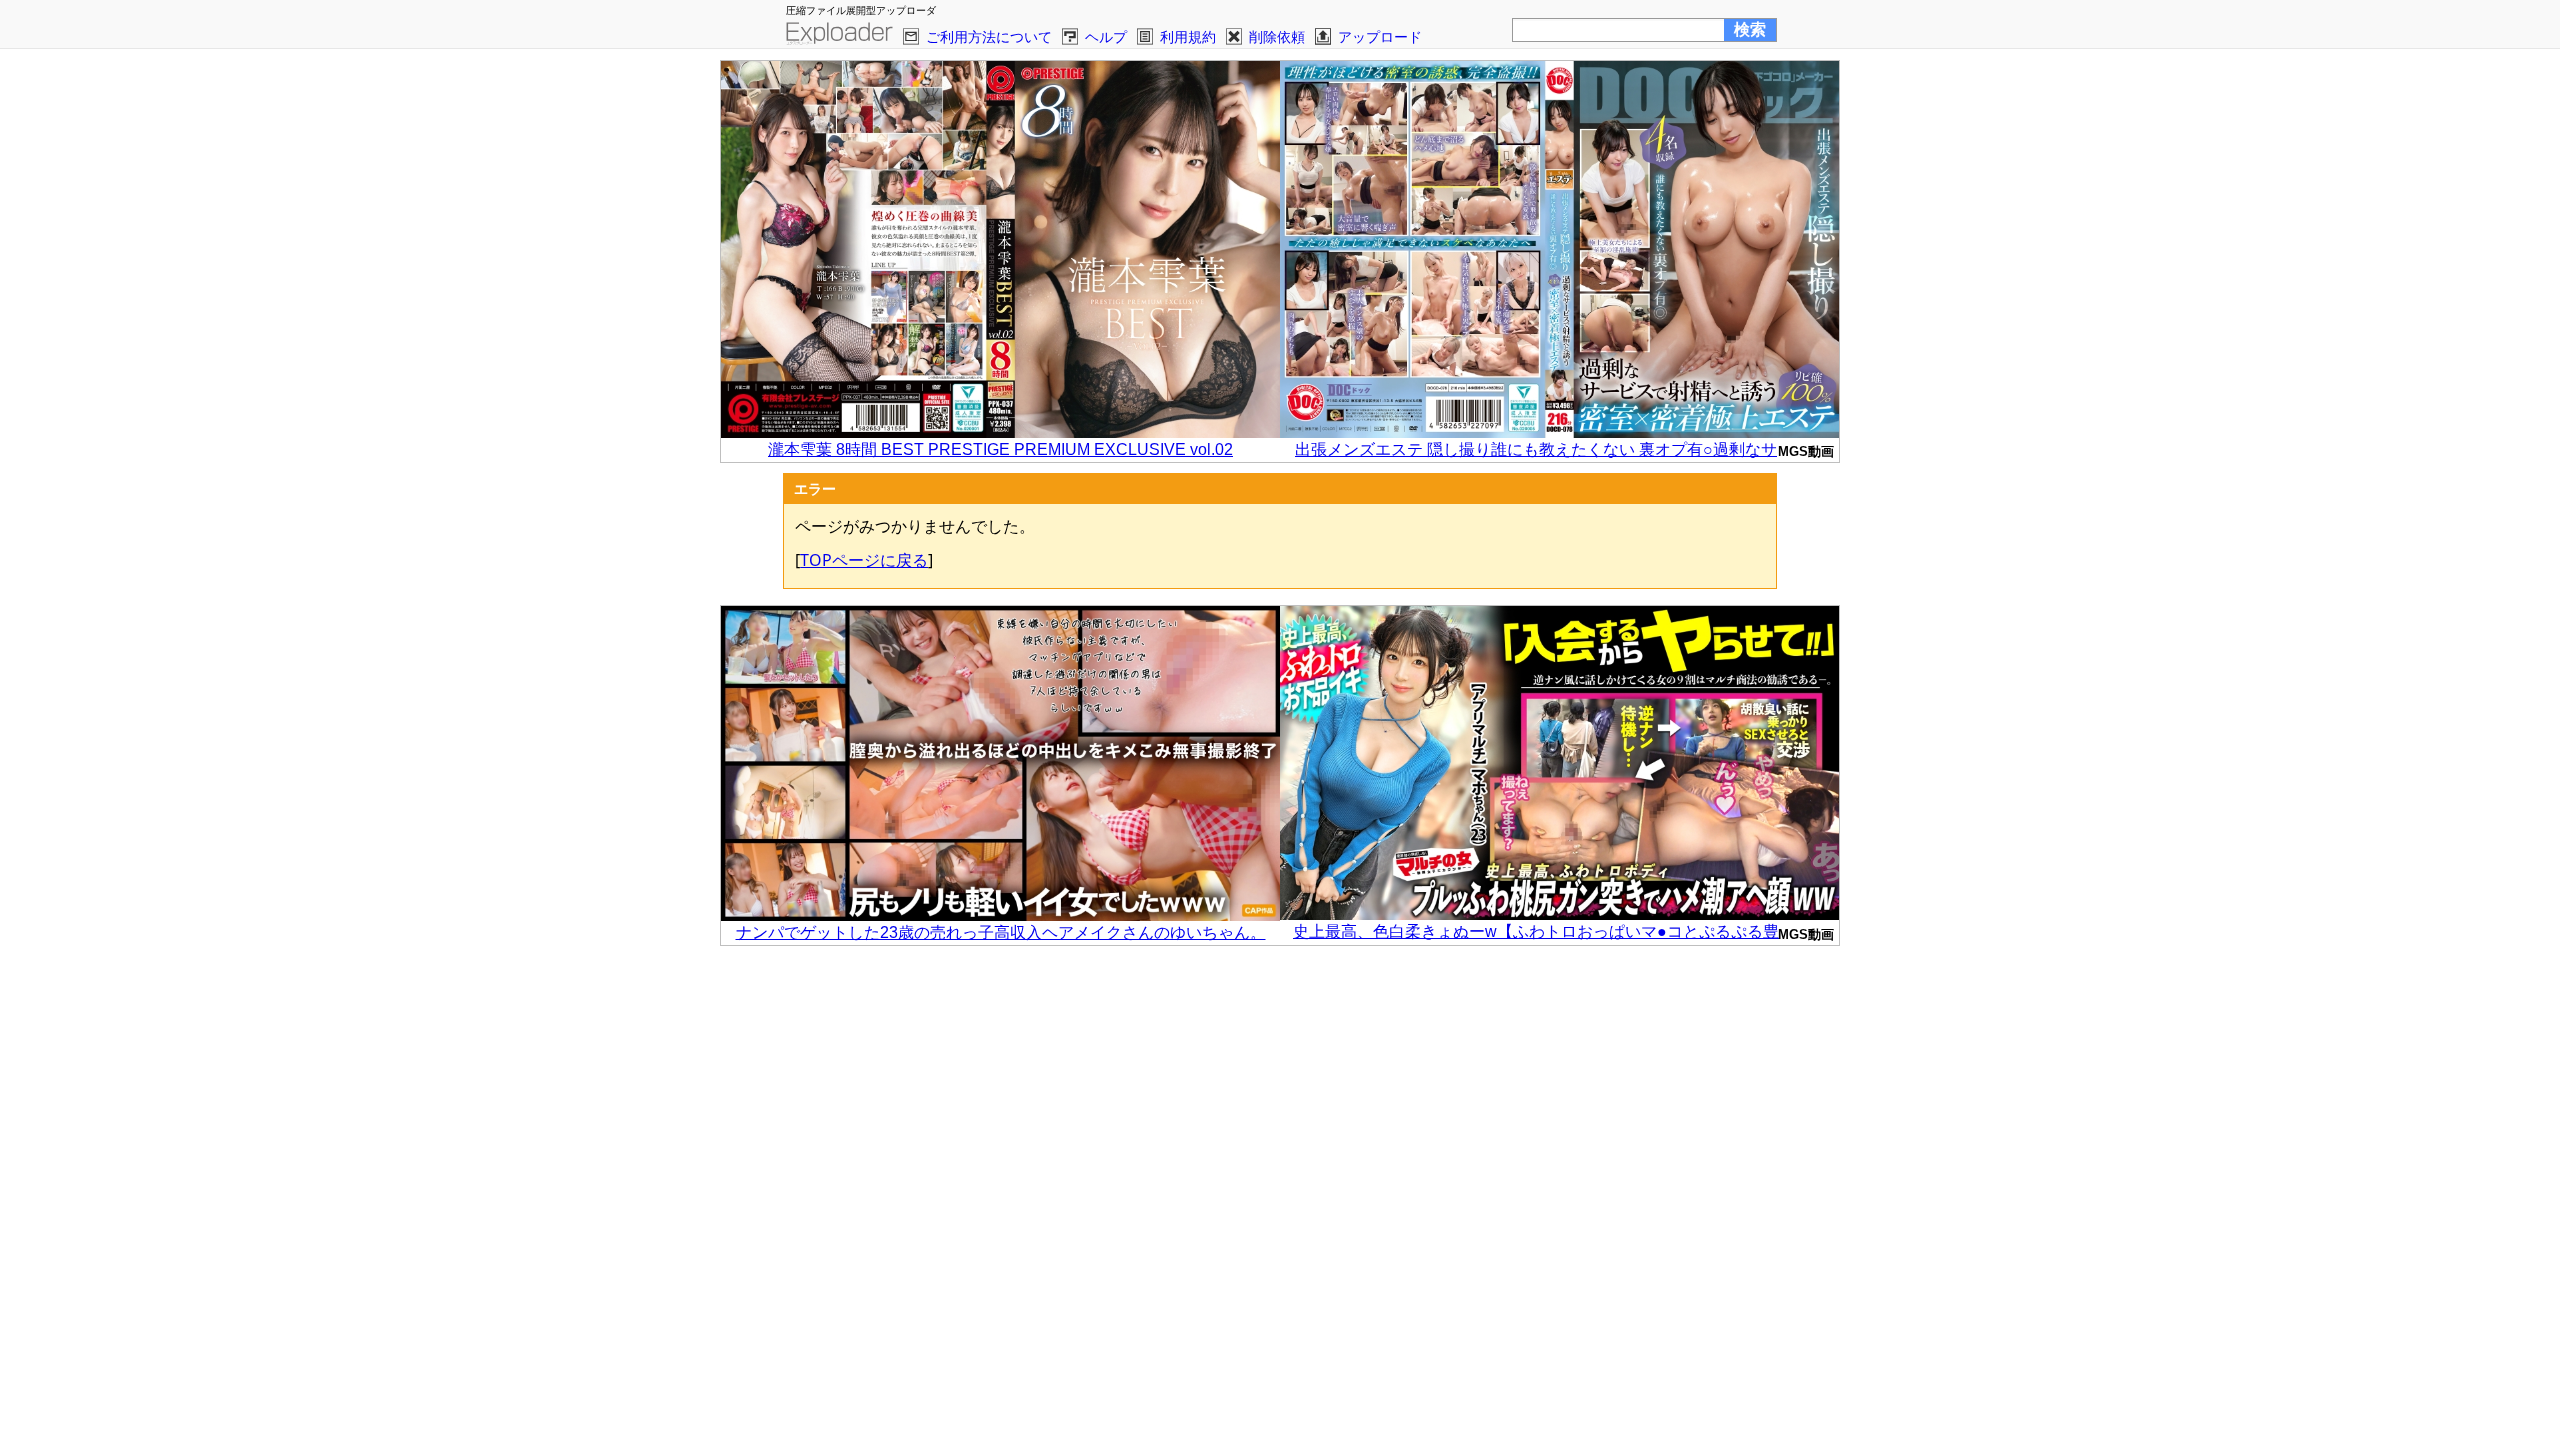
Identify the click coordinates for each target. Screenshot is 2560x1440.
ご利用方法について (989, 36)
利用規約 (1188, 36)
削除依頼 (1277, 36)
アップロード (1380, 36)
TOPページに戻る (864, 560)
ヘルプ (1106, 36)
